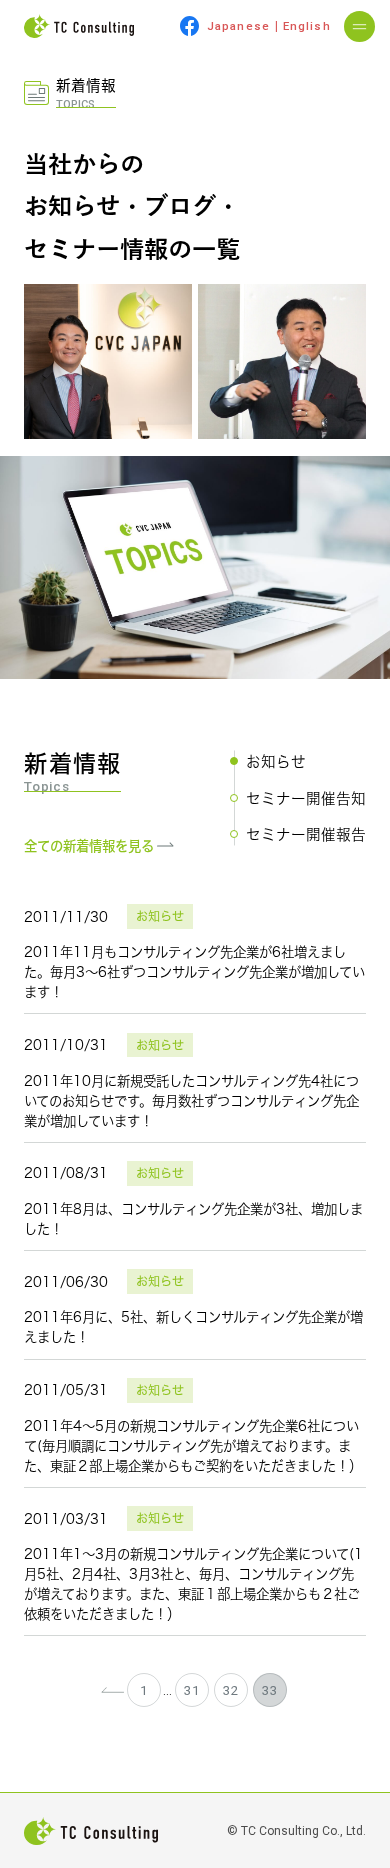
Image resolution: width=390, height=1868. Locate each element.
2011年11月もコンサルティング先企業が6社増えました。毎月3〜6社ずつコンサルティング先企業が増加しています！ (194, 972)
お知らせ (276, 761)
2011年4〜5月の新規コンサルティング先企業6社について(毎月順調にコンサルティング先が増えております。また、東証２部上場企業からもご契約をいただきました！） (193, 1446)
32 (231, 1690)
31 (192, 1690)
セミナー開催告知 (306, 798)
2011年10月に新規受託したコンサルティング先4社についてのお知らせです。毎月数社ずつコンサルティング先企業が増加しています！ (191, 1101)
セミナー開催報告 (306, 834)
